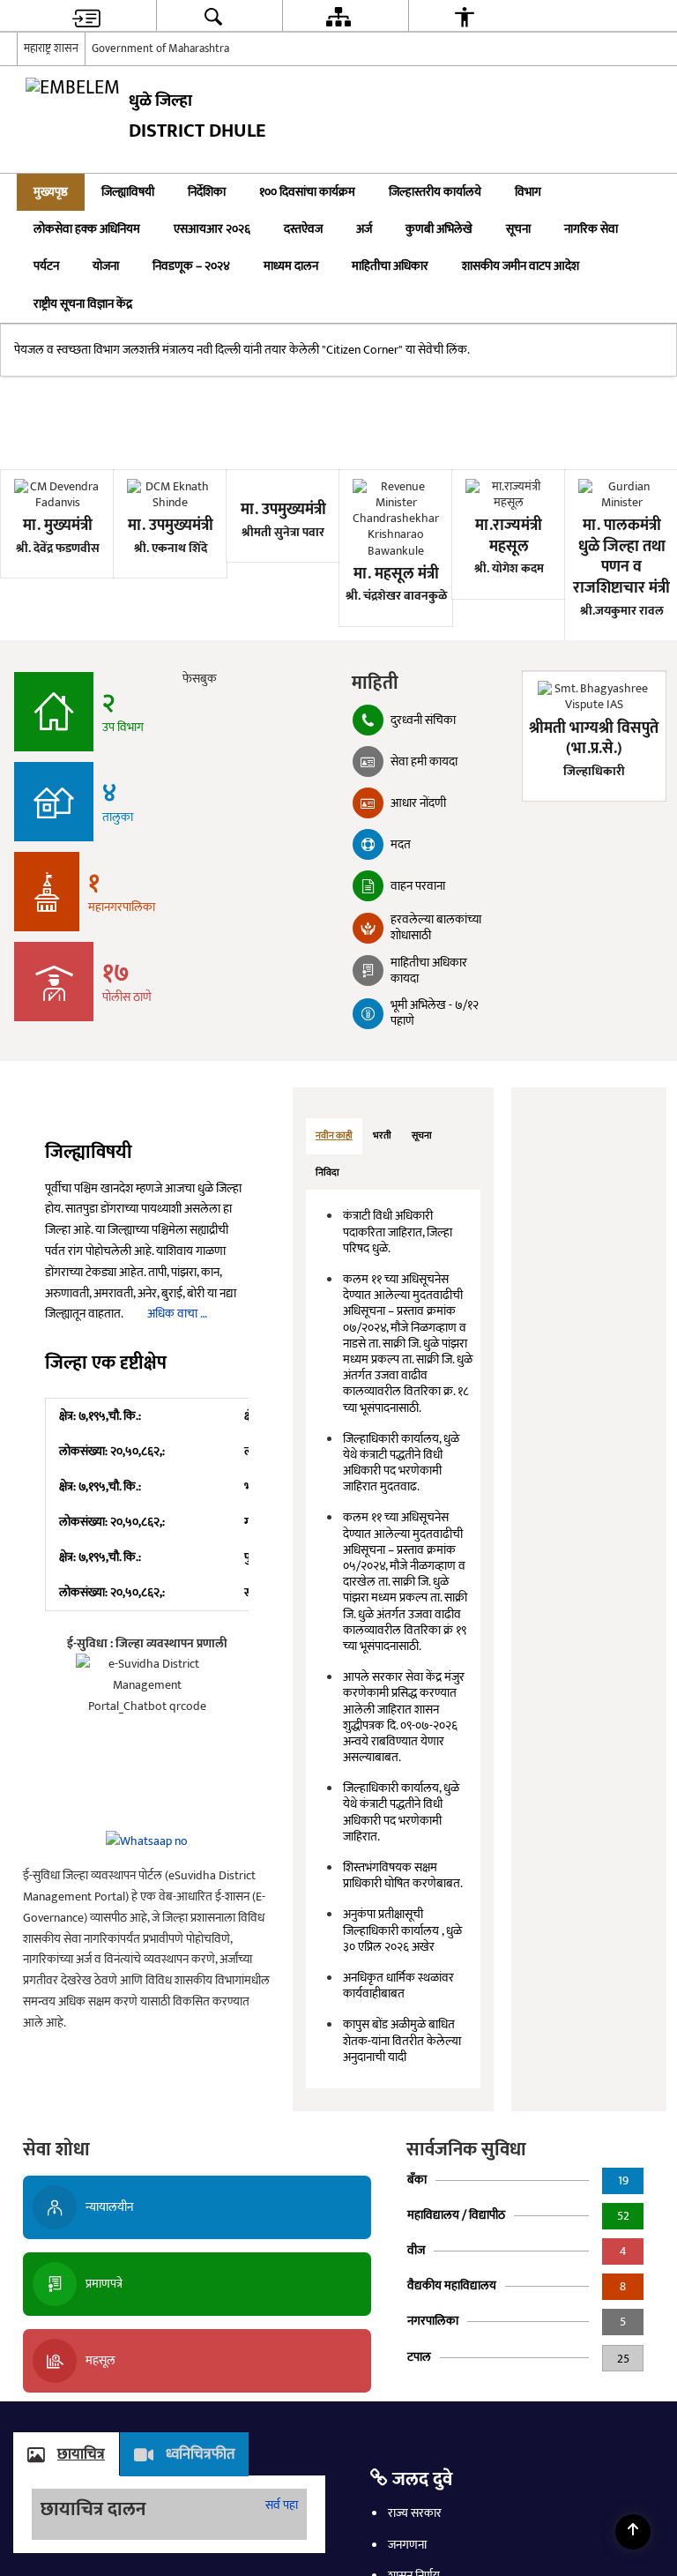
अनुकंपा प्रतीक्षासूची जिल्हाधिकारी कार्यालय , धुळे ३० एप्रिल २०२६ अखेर (402, 2059)
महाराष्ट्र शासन (51, 49)
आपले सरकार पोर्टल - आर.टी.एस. (85, 545)
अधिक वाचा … (177, 1442)
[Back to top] (633, 2532)
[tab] (334, 1265)
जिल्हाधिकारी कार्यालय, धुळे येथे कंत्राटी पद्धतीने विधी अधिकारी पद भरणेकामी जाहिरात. (401, 1941)
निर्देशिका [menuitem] (207, 192)
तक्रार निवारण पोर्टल (423, 535)
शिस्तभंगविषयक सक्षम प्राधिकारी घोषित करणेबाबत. (403, 2004)
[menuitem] (86, 16)
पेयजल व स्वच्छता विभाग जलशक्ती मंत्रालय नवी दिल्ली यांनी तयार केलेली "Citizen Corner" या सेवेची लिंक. (242, 478)
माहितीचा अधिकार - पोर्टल (581, 535)
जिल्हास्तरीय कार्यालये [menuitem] (435, 192)
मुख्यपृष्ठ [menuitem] (51, 192)
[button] (639, 192)
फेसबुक (205, 807)
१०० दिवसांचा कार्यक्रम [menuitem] (307, 192)
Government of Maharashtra (160, 49)
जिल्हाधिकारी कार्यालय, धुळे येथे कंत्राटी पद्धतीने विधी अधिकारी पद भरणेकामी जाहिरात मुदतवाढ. (401, 1591)
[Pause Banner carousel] (651, 234)
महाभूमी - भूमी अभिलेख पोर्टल (254, 535)
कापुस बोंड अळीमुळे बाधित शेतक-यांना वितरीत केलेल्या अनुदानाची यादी (402, 2169)
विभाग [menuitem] (528, 192)
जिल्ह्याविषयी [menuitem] (128, 192)
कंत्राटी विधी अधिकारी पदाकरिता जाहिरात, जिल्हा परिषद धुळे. (398, 1360)
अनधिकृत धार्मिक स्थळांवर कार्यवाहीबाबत (398, 2114)
